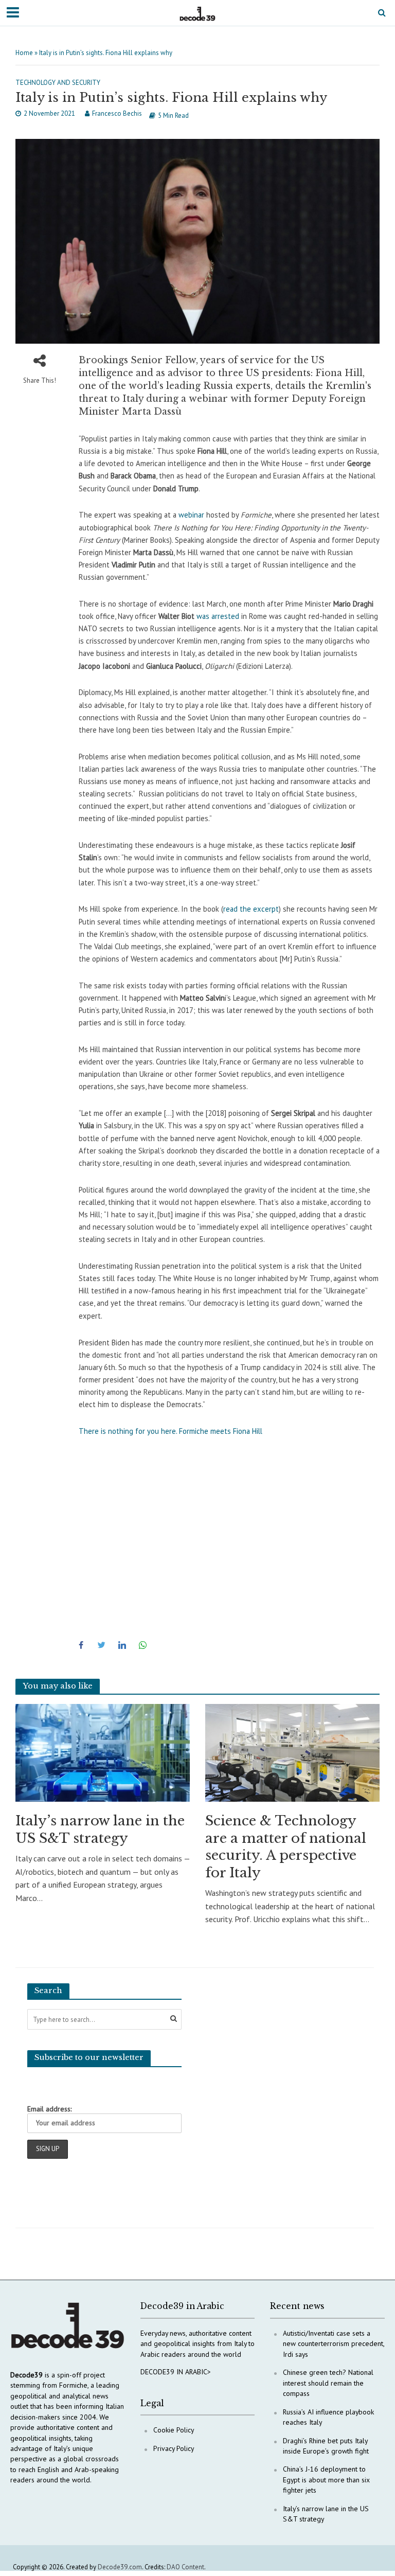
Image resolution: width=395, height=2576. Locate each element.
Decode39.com (120, 2567)
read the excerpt (251, 909)
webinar (191, 515)
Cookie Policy (174, 2430)
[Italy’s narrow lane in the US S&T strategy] (103, 1752)
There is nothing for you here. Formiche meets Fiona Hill (170, 1431)
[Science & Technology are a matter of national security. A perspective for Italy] (292, 1752)
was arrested (218, 616)
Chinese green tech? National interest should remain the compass (328, 2383)
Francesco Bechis (117, 113)
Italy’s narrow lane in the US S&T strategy (100, 1829)
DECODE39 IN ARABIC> (176, 2372)
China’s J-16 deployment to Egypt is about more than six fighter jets (326, 2480)
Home (24, 53)
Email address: (49, 2109)
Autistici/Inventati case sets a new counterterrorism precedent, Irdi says (334, 2344)
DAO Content (185, 2567)
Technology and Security (58, 83)
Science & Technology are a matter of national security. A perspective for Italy (286, 1847)
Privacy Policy (174, 2448)
